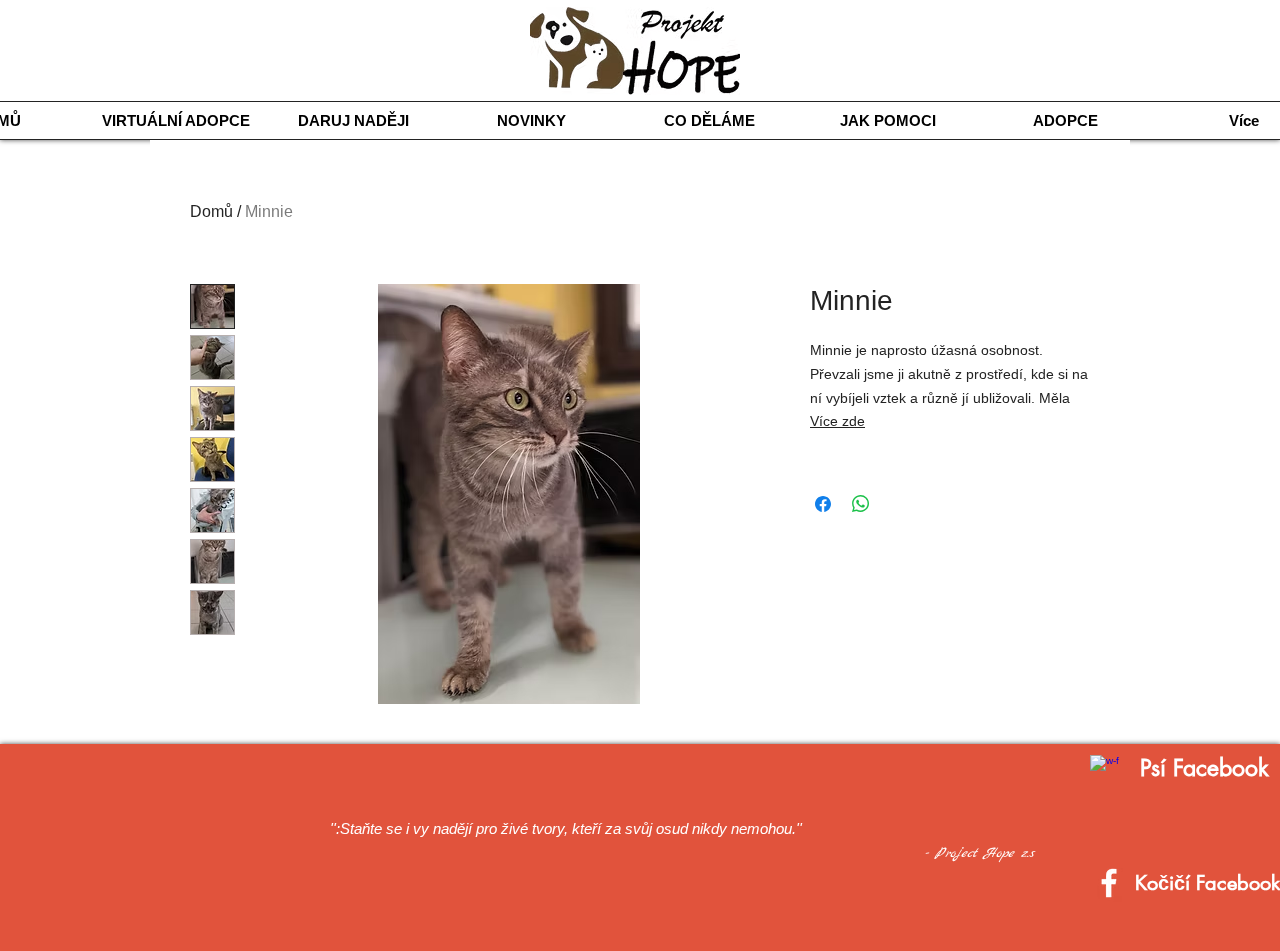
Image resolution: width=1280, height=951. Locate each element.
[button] (710, 120)
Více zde (837, 421)
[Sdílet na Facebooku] (823, 504)
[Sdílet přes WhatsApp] (861, 504)
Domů (211, 211)
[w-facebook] (1104, 769)
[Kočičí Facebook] (1109, 883)
